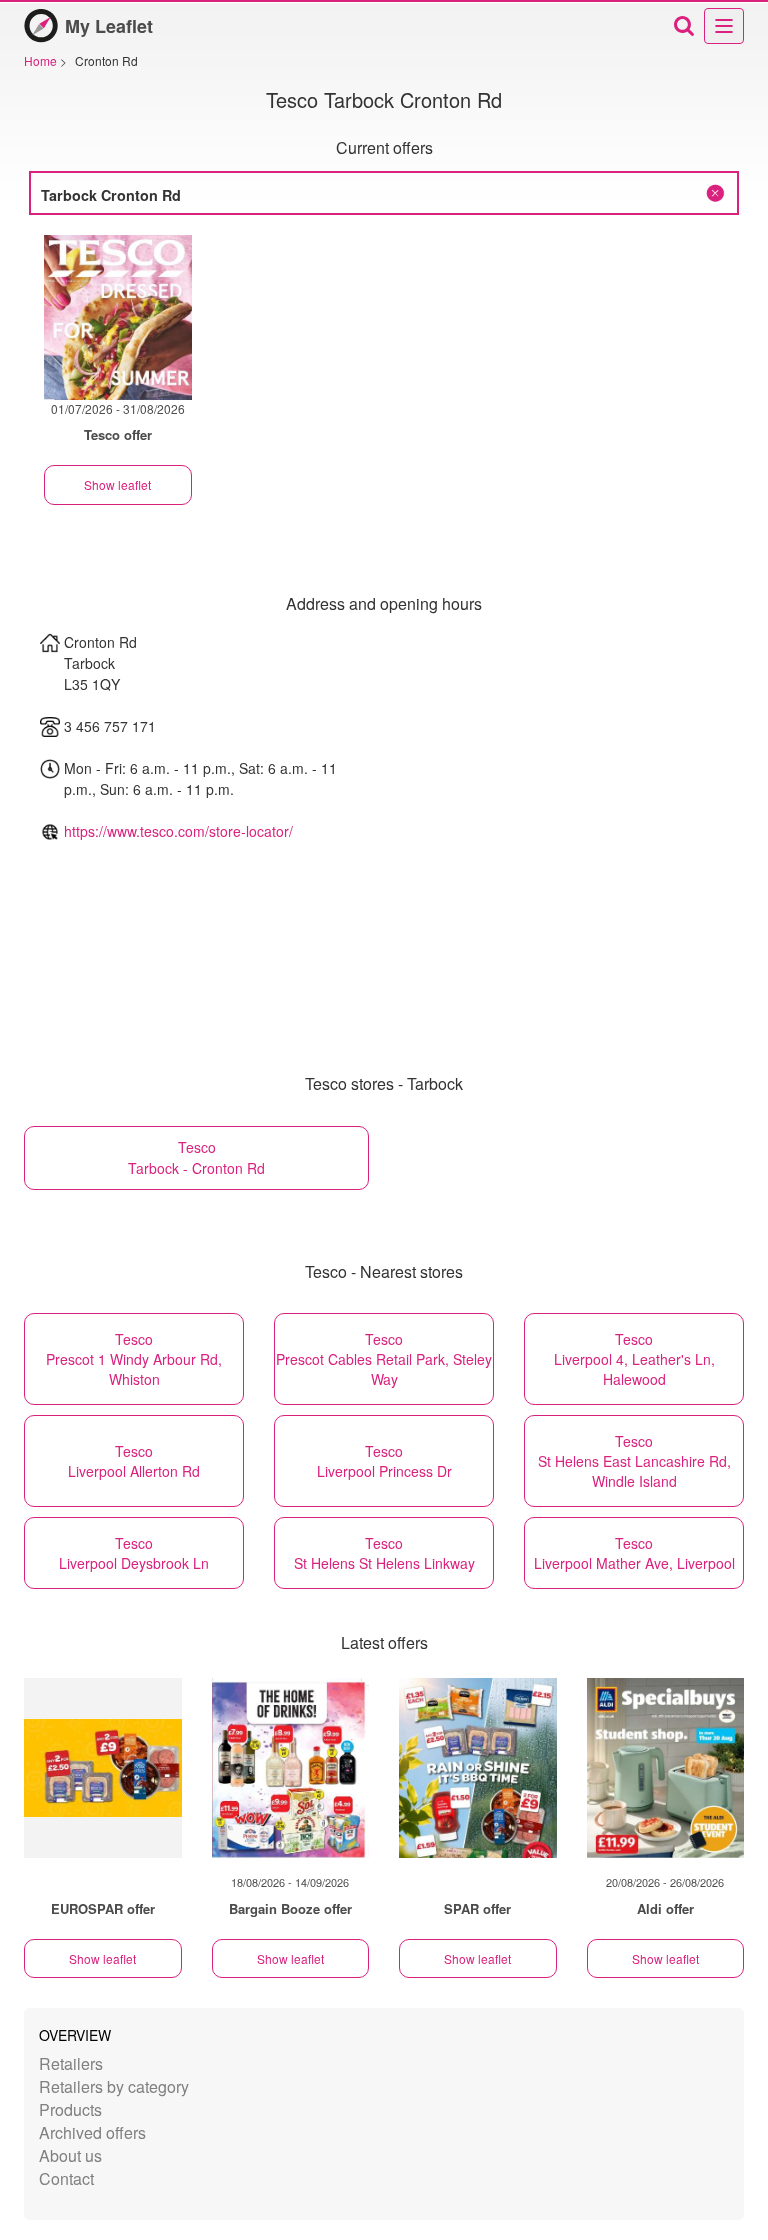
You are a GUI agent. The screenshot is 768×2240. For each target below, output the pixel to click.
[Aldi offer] (666, 1768)
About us (70, 2155)
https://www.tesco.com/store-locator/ (178, 831)
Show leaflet (117, 484)
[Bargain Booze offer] (291, 1768)
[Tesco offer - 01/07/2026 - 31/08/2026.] (118, 317)
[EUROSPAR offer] (103, 1768)
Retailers (71, 2063)
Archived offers (92, 2132)
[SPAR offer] (478, 1768)
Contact (66, 2178)
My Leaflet (109, 26)
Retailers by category (114, 2086)
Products (70, 2109)
